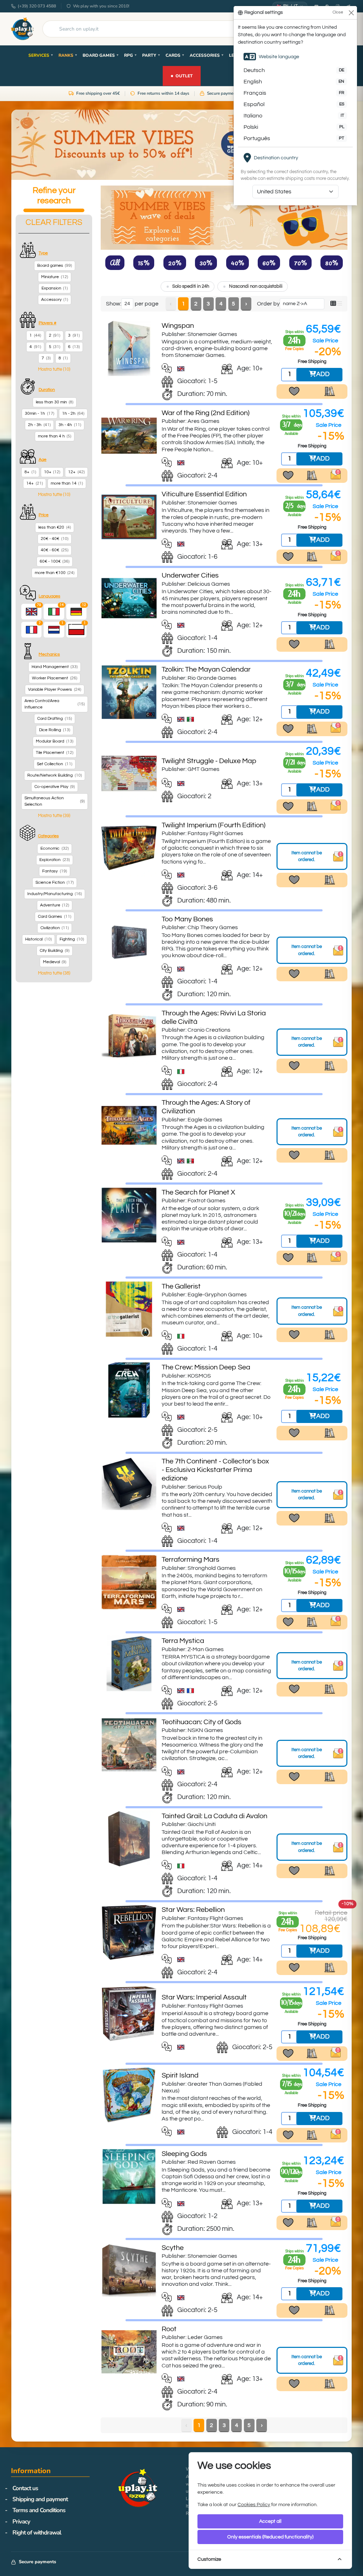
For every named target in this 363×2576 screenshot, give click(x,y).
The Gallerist (181, 1286)
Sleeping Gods (184, 2154)
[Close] (351, 13)
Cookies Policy (254, 2505)
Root (169, 2329)
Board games (101, 55)
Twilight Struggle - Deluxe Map (209, 761)
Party (151, 55)
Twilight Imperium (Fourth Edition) (214, 825)
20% (175, 263)
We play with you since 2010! (101, 6)
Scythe (173, 2248)
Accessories (207, 55)
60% (269, 263)
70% (300, 263)
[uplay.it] (22, 29)
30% (206, 263)
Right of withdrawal (37, 2533)
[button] (54, 369)
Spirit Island (180, 2075)
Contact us (25, 2488)
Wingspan (178, 326)
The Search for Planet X (198, 1192)
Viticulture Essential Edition (204, 494)
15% (144, 263)
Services (41, 55)
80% (332, 263)
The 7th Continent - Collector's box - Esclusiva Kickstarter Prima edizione (215, 1470)
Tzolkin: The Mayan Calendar (206, 669)
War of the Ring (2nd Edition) (206, 413)
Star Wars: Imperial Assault (204, 1997)
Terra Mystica (183, 1641)
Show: (114, 304)
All (115, 263)
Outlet (181, 75)
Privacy (21, 2522)
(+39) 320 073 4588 (37, 6)
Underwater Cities (190, 575)
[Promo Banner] (181, 145)
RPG (131, 55)
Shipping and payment (40, 2499)
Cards (175, 55)
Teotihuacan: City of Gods (202, 1722)
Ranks (68, 55)
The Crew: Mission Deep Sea (206, 1367)
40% (238, 263)
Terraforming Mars (191, 1560)
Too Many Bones (187, 919)
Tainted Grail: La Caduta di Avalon (214, 1816)
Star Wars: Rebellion (193, 1910)
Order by (268, 304)
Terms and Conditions (39, 2510)
